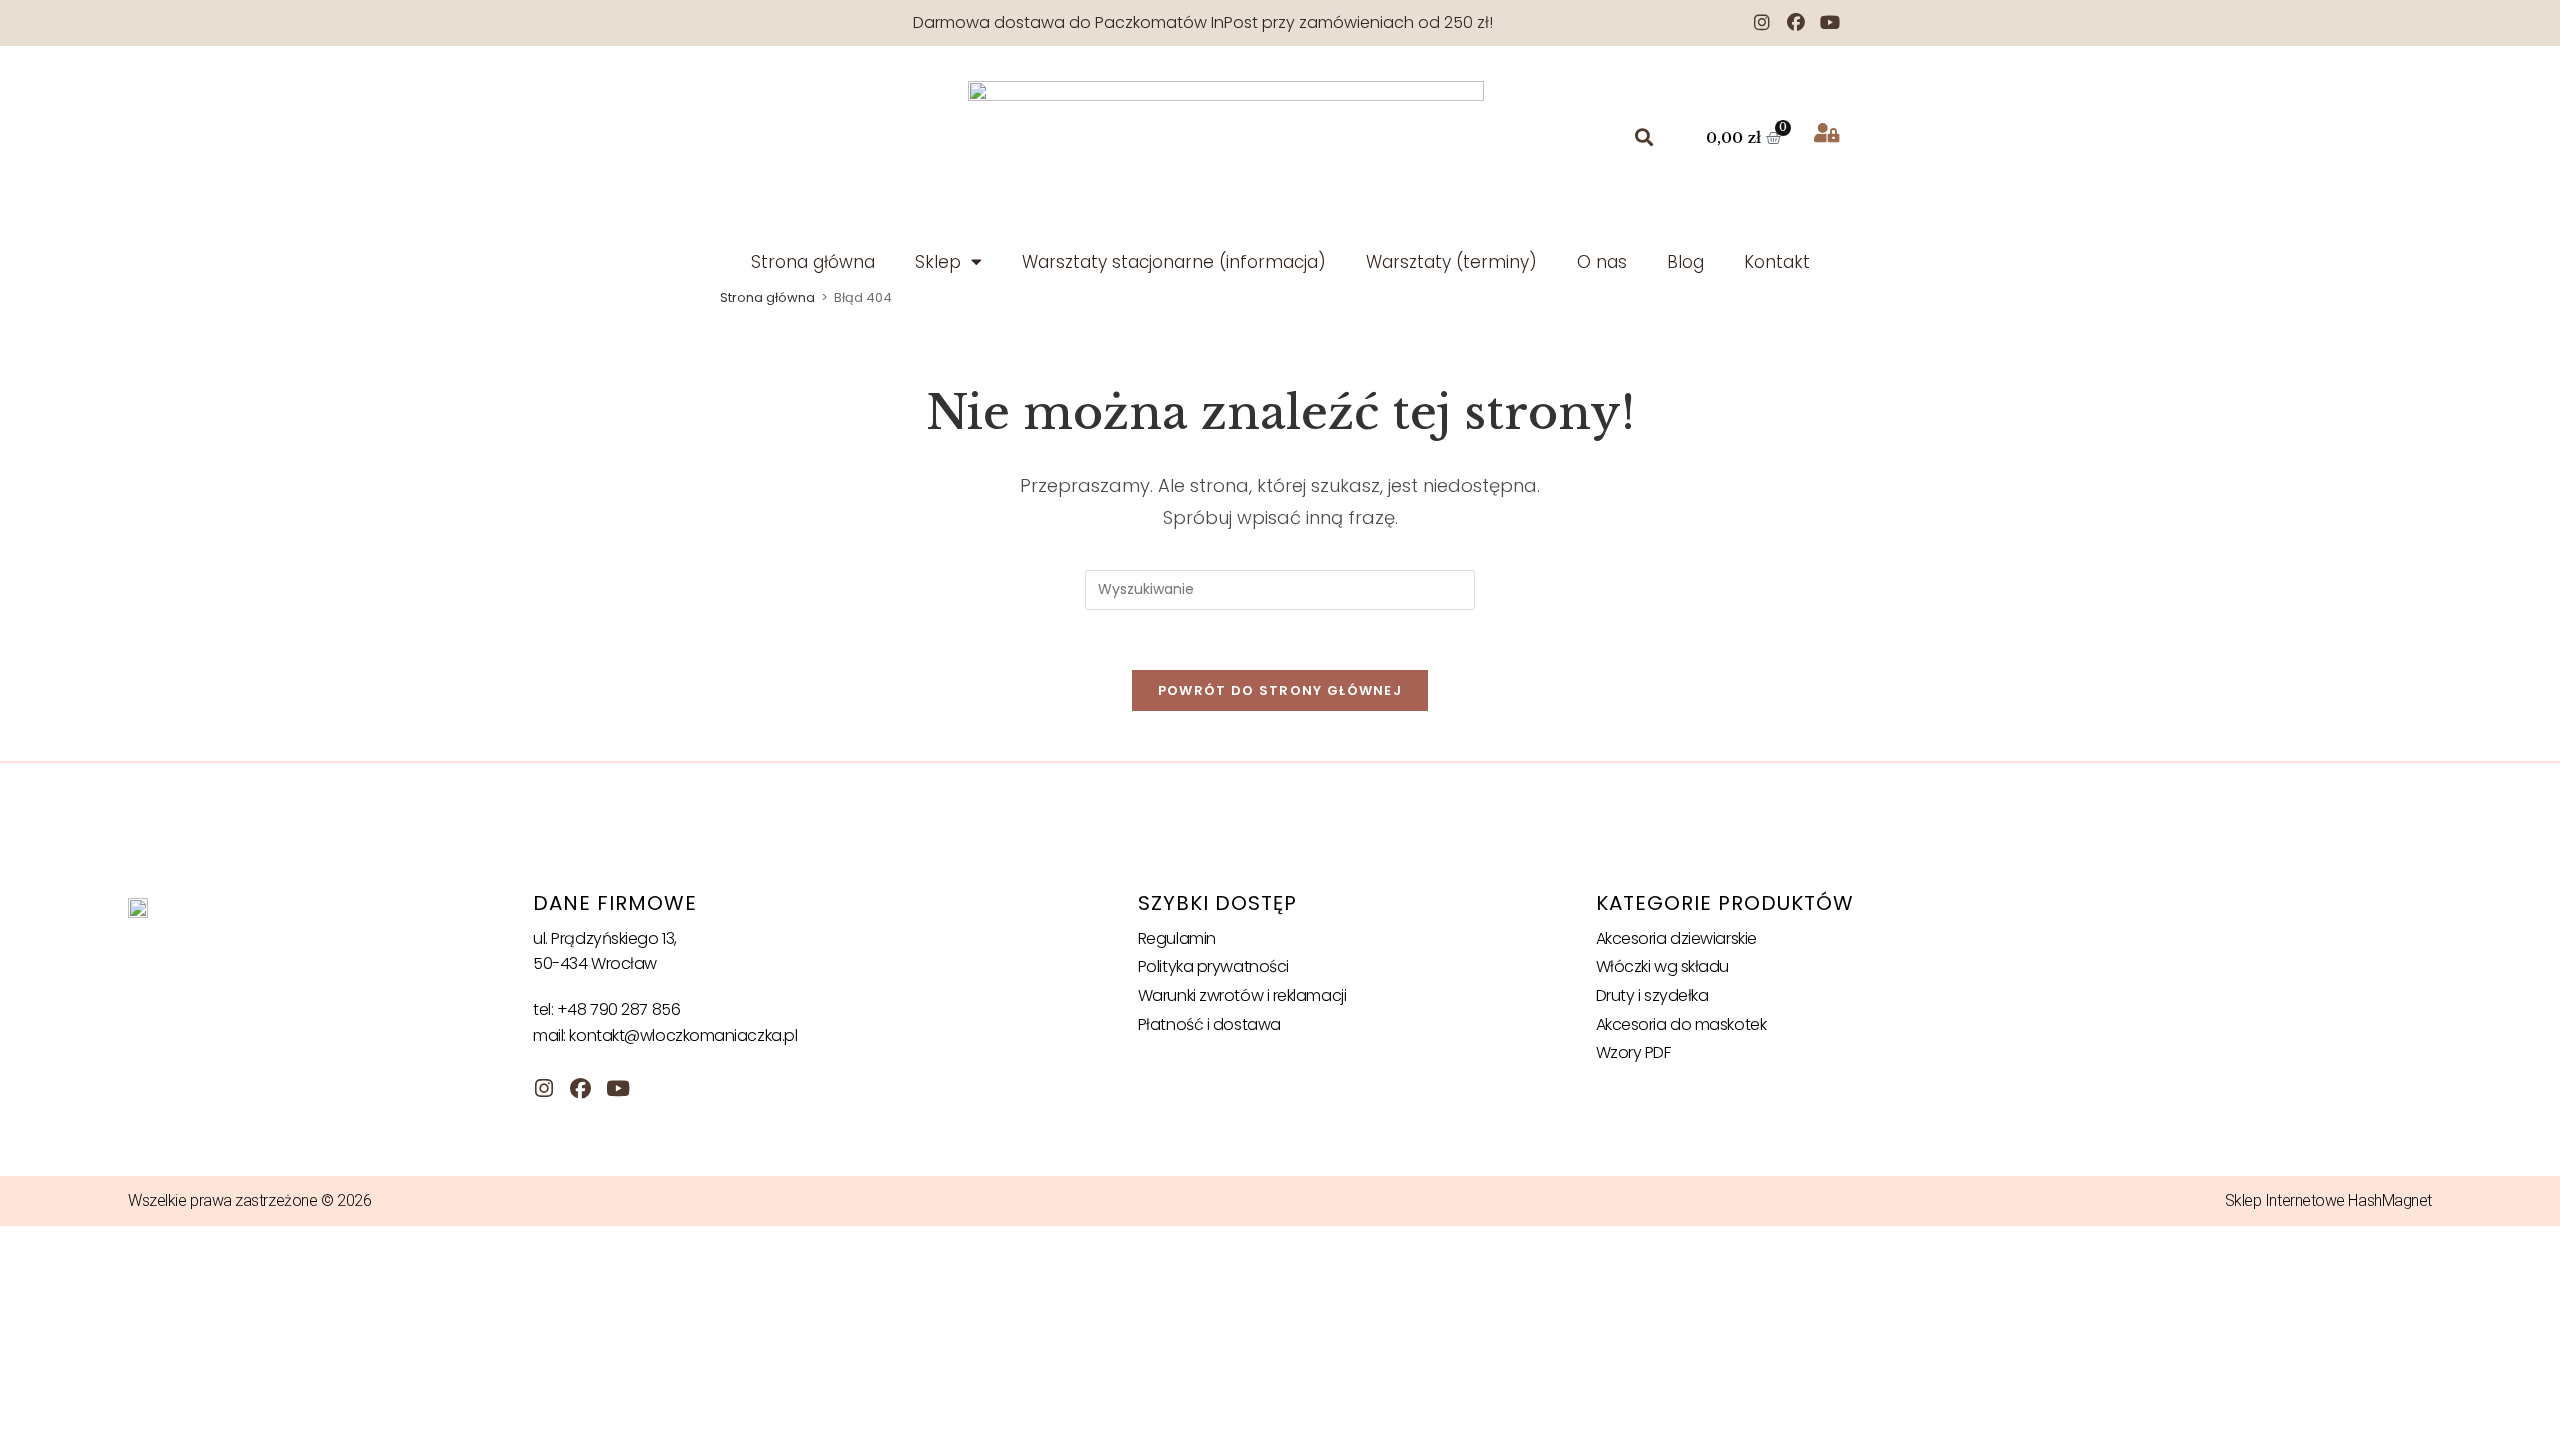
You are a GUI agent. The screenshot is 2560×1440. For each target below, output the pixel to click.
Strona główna (813, 262)
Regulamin (1177, 938)
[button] (1644, 137)
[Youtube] (1830, 23)
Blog (1685, 262)
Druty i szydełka (1652, 995)
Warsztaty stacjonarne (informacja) (1174, 262)
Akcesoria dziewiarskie (1676, 938)
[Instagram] (1762, 23)
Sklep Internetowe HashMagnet (2328, 1200)
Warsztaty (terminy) (1451, 262)
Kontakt (1777, 262)
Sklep (938, 262)
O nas (1602, 262)
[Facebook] (1796, 23)
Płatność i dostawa (1209, 1024)
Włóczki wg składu (1662, 966)
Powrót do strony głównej (1280, 690)
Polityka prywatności (1213, 966)
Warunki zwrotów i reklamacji (1242, 995)
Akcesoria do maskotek (1681, 1024)
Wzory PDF (1633, 1052)
